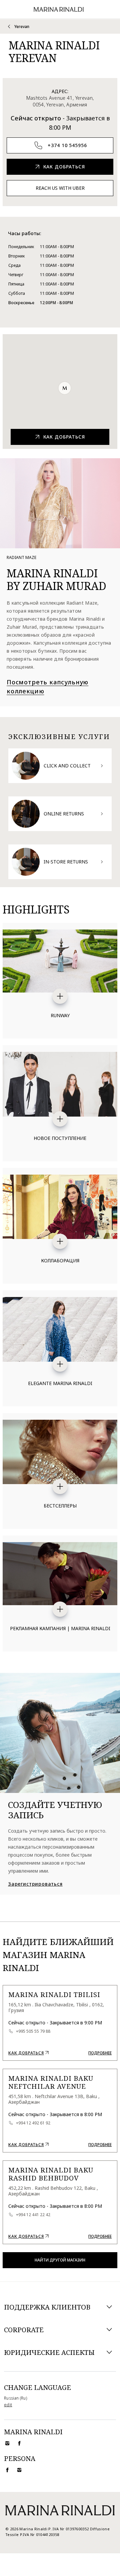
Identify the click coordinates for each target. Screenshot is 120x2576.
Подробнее (100, 2053)
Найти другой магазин (60, 2260)
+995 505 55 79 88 (33, 2031)
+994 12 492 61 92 (33, 2123)
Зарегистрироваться (35, 1884)
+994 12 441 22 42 (33, 2215)
